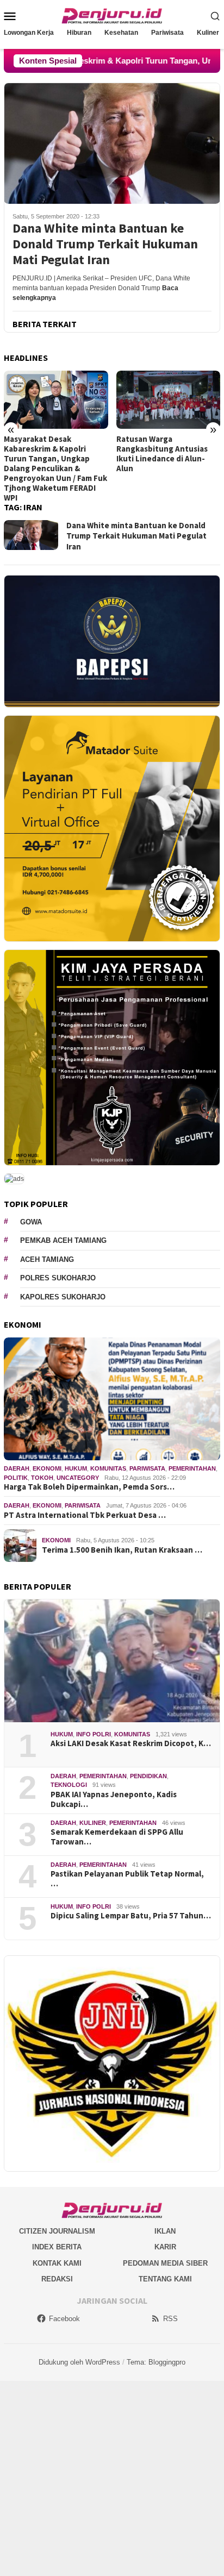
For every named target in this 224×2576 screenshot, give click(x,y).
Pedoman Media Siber (165, 2263)
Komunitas (108, 1468)
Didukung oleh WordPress (79, 2362)
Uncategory (78, 1478)
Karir (165, 2247)
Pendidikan (148, 1776)
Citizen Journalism (57, 2231)
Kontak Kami (57, 2263)
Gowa (31, 1222)
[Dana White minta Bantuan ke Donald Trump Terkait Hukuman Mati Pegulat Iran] (112, 143)
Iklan (165, 2231)
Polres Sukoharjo (58, 1278)
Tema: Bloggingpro (156, 2362)
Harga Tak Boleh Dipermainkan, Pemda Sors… (89, 1487)
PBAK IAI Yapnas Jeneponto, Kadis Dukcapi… (114, 1799)
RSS (170, 2319)
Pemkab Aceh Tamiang (63, 1240)
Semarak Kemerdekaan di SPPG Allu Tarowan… (117, 1837)
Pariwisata (147, 1468)
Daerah (17, 1468)
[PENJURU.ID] (112, 15)
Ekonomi (47, 1468)
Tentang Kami (165, 2279)
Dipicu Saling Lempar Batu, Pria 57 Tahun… (131, 1916)
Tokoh (42, 1478)
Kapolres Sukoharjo (63, 1297)
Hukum (76, 1468)
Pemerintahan (192, 1468)
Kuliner (93, 1823)
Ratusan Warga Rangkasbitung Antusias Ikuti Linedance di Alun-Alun (162, 454)
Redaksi (57, 2279)
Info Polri (94, 1734)
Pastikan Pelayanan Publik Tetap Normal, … (127, 1879)
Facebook (64, 2319)
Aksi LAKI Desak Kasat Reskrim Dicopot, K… (131, 1743)
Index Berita (57, 2247)
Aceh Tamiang (47, 1259)
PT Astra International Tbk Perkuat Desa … (85, 1515)
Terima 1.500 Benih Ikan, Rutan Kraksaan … (122, 1550)
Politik (16, 1478)
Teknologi (69, 1785)
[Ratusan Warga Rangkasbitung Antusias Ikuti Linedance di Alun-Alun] (169, 400)
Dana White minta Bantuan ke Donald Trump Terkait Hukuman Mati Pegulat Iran (105, 244)
